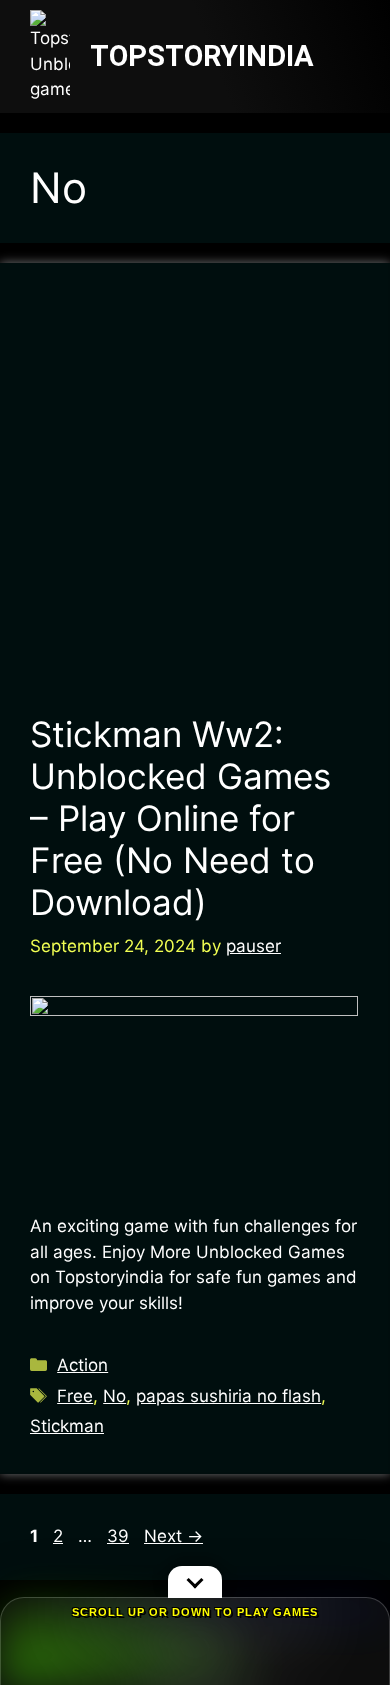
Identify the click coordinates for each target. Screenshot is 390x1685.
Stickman (67, 1426)
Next (173, 1536)
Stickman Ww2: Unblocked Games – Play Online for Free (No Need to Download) (180, 818)
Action (82, 1365)
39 (120, 1536)
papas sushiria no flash (228, 1396)
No (114, 1396)
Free (75, 1396)
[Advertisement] (195, 498)
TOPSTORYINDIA (202, 56)
